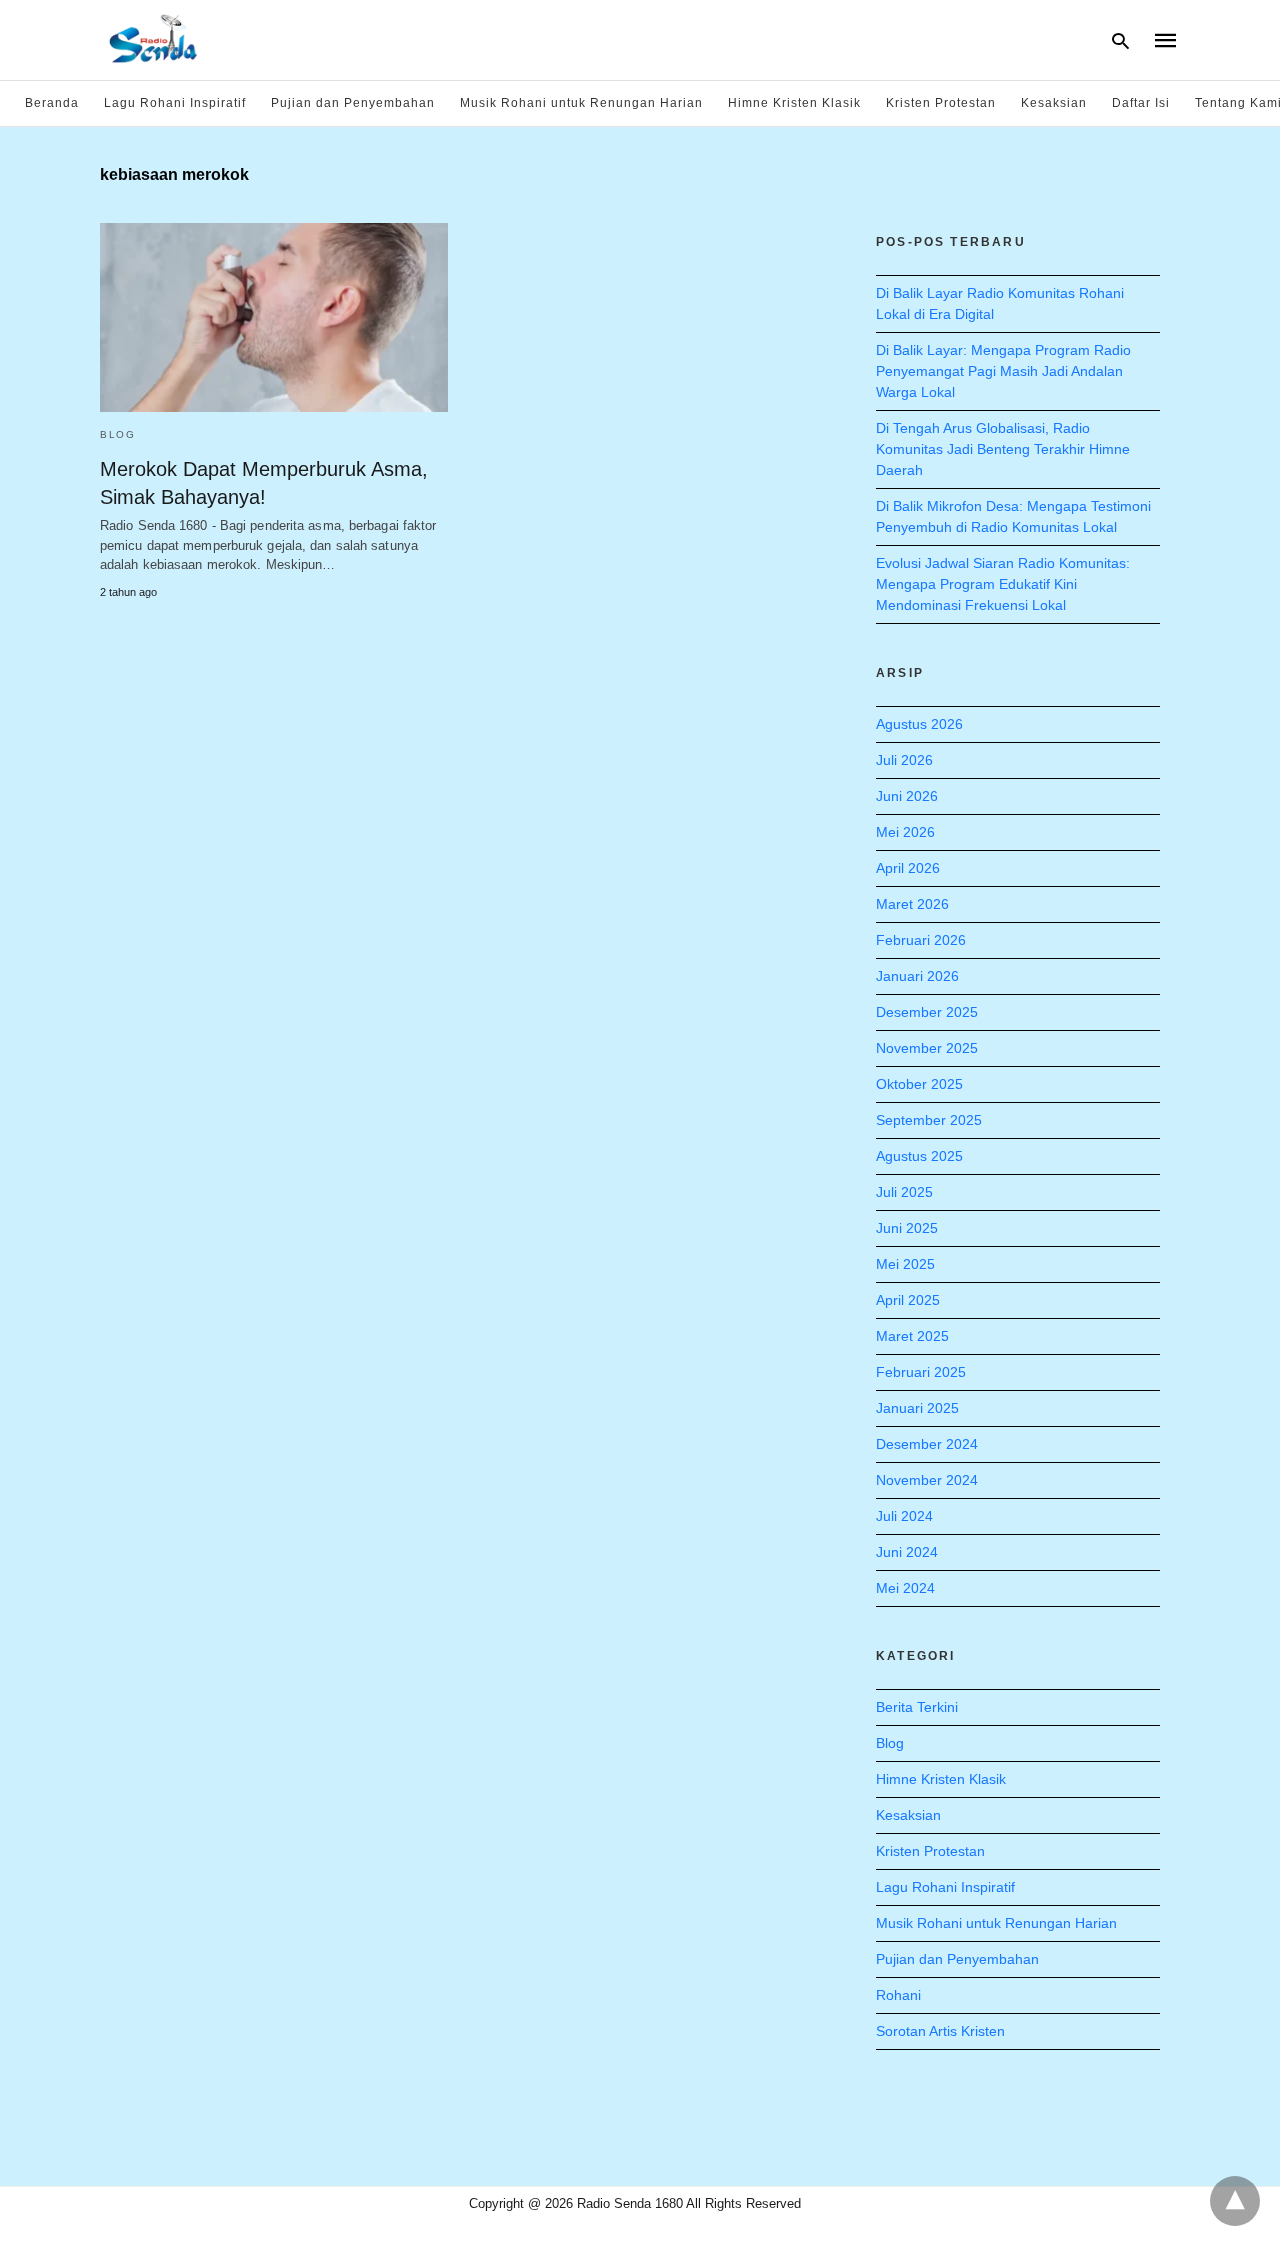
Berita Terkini (917, 1707)
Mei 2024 (905, 1588)
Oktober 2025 (919, 1084)
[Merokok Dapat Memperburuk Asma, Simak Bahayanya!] (274, 317)
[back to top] (1235, 2201)
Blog (117, 434)
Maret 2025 (912, 1336)
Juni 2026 (907, 796)
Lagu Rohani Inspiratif (175, 103)
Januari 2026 (917, 976)
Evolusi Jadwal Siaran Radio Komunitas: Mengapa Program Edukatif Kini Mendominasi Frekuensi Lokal (1003, 584)
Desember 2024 (927, 1444)
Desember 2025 (927, 1012)
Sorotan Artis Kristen (940, 2031)
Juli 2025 (904, 1192)
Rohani (898, 1995)
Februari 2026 (921, 940)
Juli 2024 (904, 1516)
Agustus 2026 (919, 724)
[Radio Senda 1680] (154, 38)
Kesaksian (1054, 103)
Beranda (52, 103)
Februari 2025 (921, 1372)
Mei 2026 (905, 832)
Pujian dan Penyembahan (353, 103)
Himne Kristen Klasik (794, 103)
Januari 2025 (917, 1408)
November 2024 (927, 1480)
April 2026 (908, 868)
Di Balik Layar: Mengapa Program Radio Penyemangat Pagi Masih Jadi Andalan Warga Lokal (1003, 371)
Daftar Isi (1141, 103)
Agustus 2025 (919, 1156)
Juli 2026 (904, 760)
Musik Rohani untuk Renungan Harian (581, 103)
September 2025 (929, 1120)
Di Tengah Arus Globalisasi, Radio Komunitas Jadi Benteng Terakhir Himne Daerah (1003, 449)
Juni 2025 (907, 1228)
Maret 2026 (912, 904)
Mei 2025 (905, 1264)
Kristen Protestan (941, 103)
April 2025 (908, 1300)
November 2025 (927, 1048)
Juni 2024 (907, 1552)
